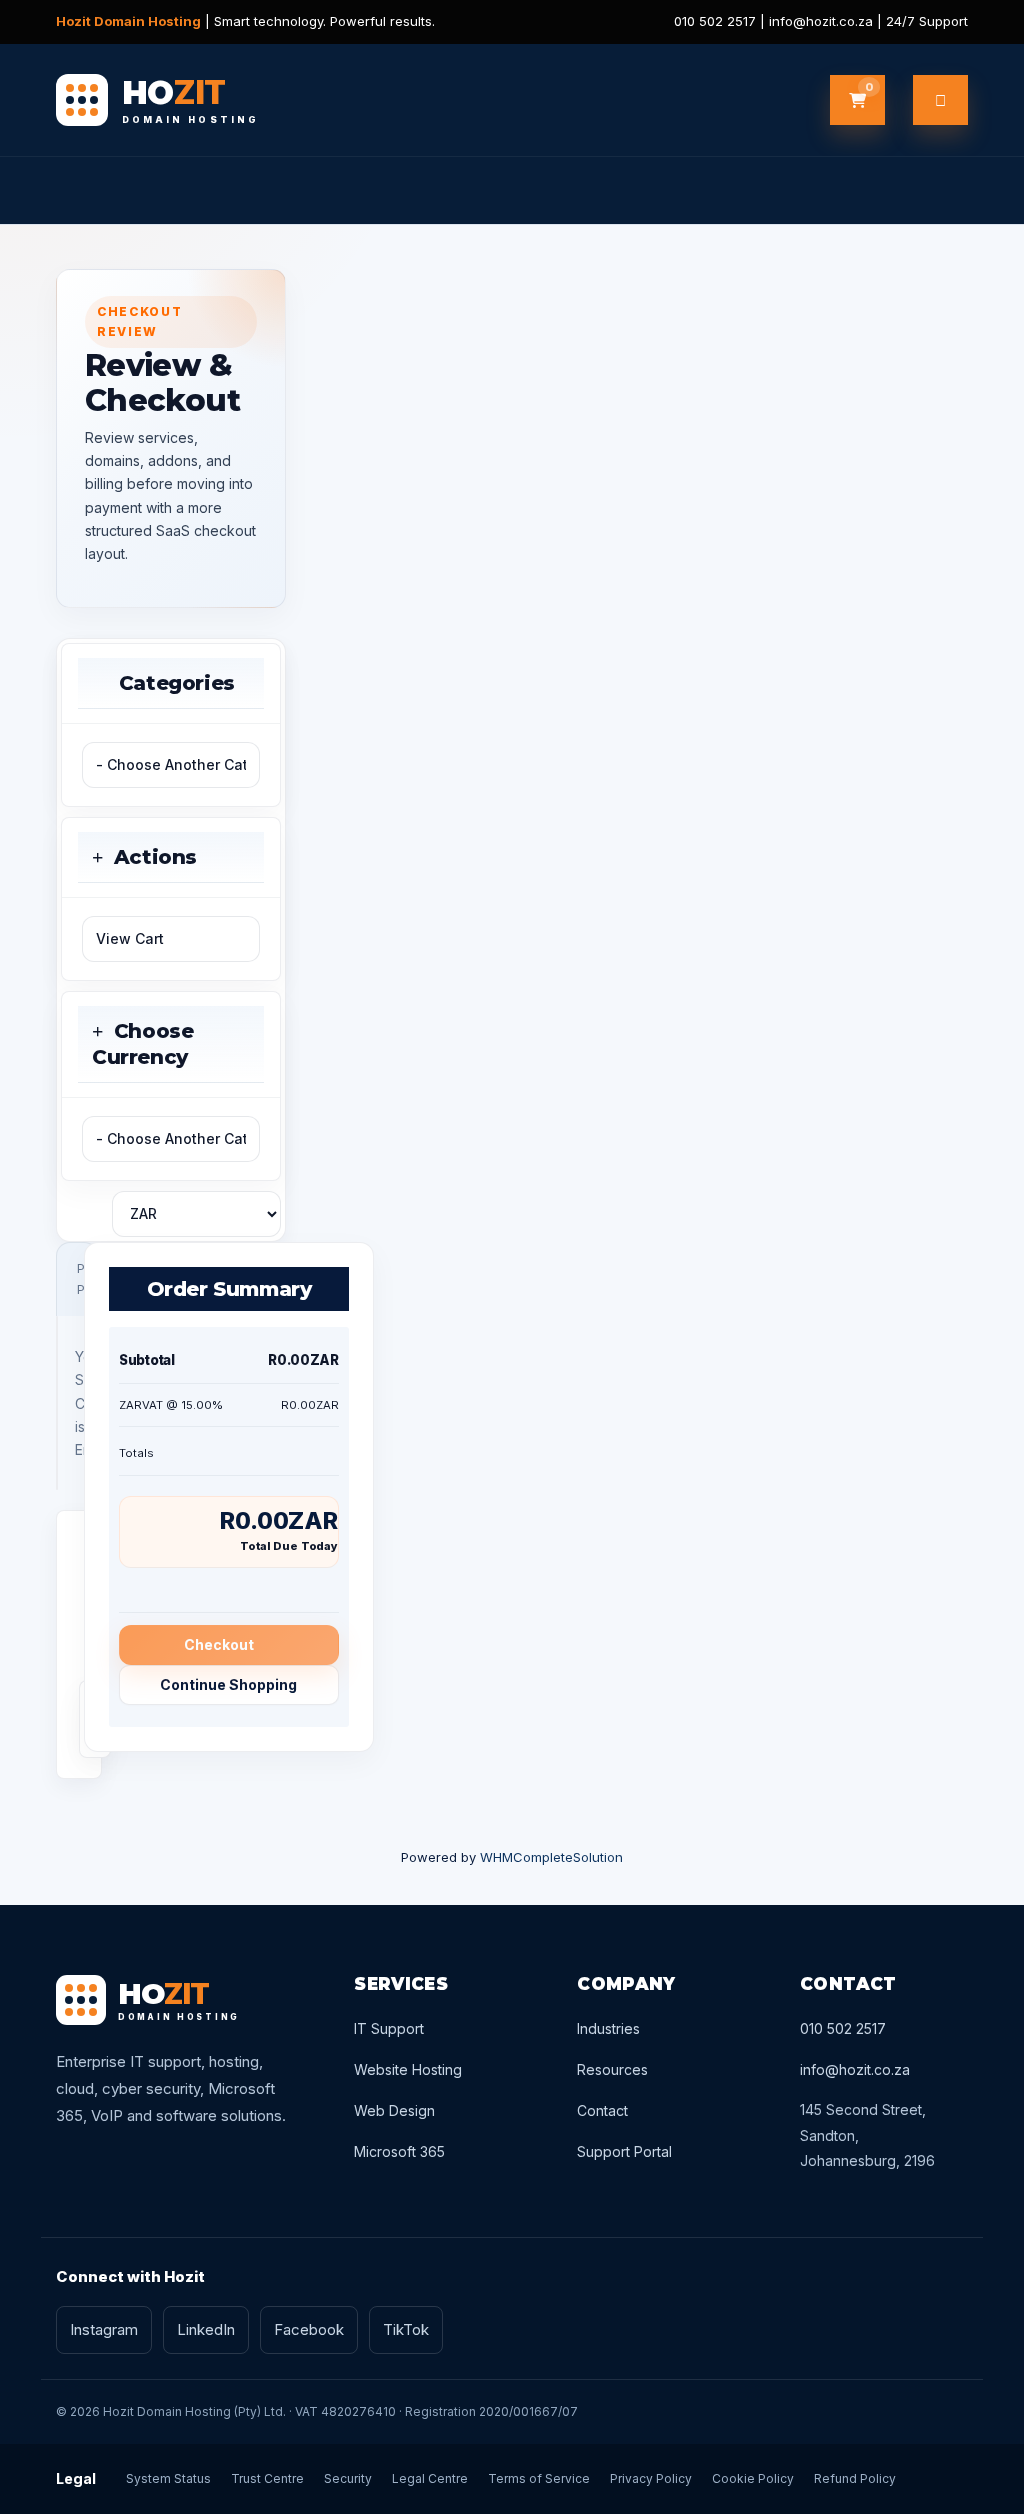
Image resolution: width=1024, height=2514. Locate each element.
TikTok (406, 2329)
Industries (608, 2028)
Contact (602, 2110)
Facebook (309, 2329)
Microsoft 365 (399, 2151)
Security (348, 2478)
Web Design (394, 2110)
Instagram (104, 2329)
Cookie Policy (753, 2478)
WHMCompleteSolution (551, 1857)
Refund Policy (855, 2478)
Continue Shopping (228, 1684)
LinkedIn (206, 2329)
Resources (612, 2069)
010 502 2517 (843, 2028)
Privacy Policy (651, 2478)
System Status (168, 2478)
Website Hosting (408, 2069)
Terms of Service (539, 2478)
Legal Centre (430, 2478)
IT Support (389, 2028)
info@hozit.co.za (855, 2069)
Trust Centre (267, 2478)
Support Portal (624, 2151)
